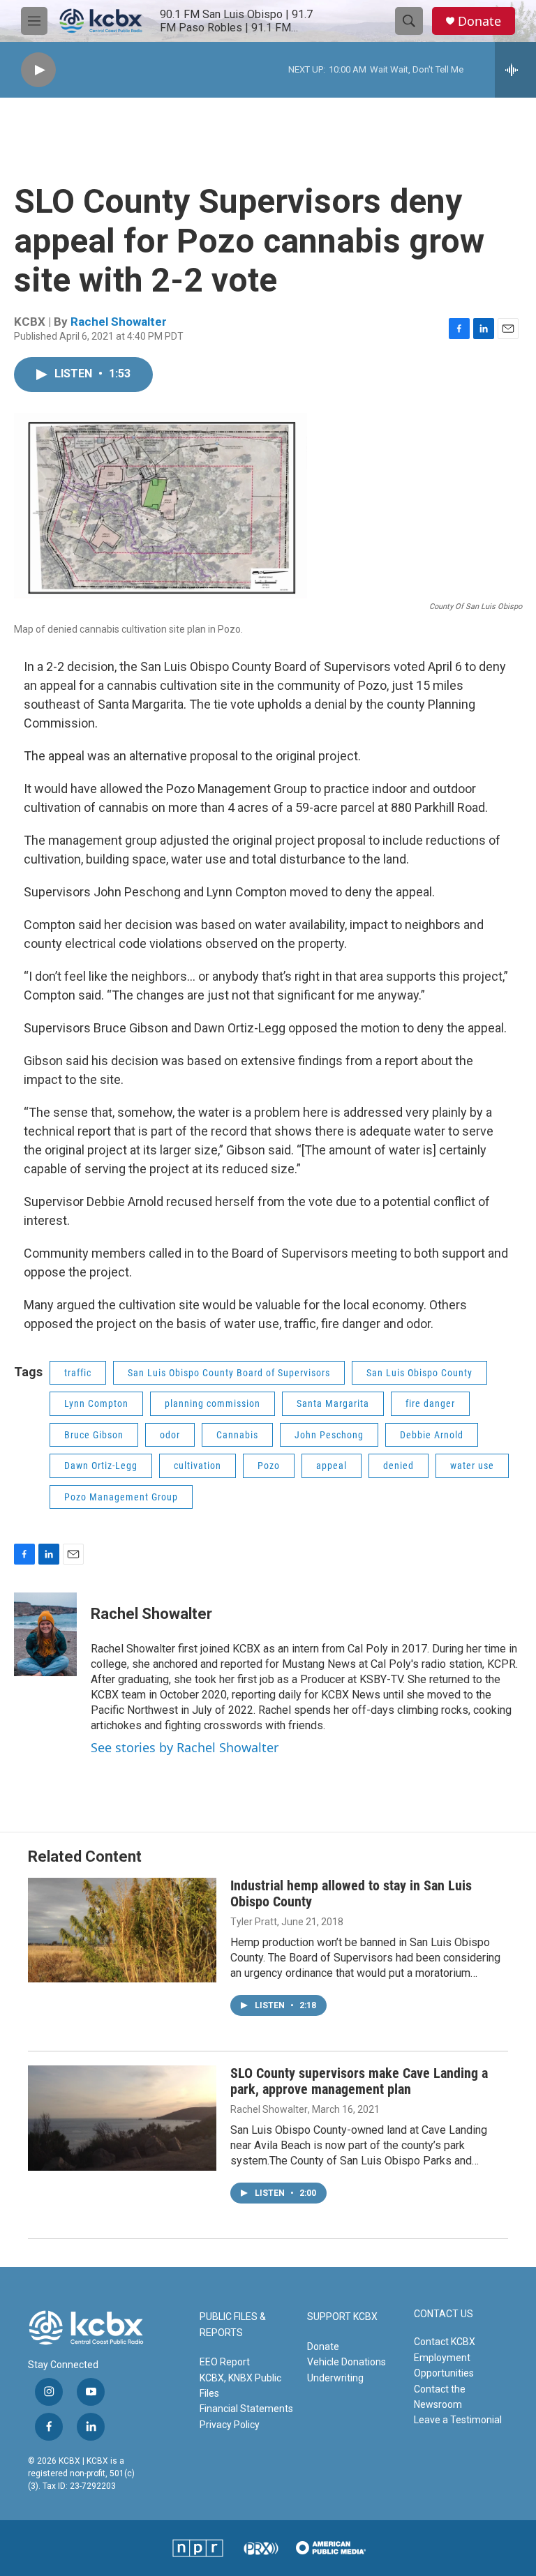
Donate (479, 21)
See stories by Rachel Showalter (185, 1747)
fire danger (430, 1403)
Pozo (269, 1466)
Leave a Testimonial (458, 2420)
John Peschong (329, 1435)
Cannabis (237, 1435)
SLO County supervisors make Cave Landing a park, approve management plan (359, 2081)
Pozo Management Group (121, 1497)
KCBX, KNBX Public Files (240, 2386)
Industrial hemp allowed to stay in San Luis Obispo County (351, 1893)
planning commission (213, 1403)
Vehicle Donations (347, 2362)
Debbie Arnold (432, 1435)
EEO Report (225, 2362)
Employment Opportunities (444, 2365)
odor (170, 1435)
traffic (78, 1373)
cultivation (198, 1466)
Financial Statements (246, 2409)
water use (472, 1466)
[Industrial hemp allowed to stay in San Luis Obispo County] (122, 1930)
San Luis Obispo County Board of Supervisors (229, 1373)
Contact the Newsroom (440, 2397)
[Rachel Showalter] (45, 1634)
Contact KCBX (445, 2342)
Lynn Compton (96, 1403)
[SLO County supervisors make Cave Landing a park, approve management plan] (122, 2118)
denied (399, 1466)
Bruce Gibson (94, 1435)
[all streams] (515, 70)
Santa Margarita (333, 1403)
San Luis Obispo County (419, 1373)
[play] (38, 70)
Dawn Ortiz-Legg (101, 1466)
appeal (332, 1466)
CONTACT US (444, 2314)
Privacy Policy (230, 2425)
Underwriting (335, 2378)
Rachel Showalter (119, 322)
